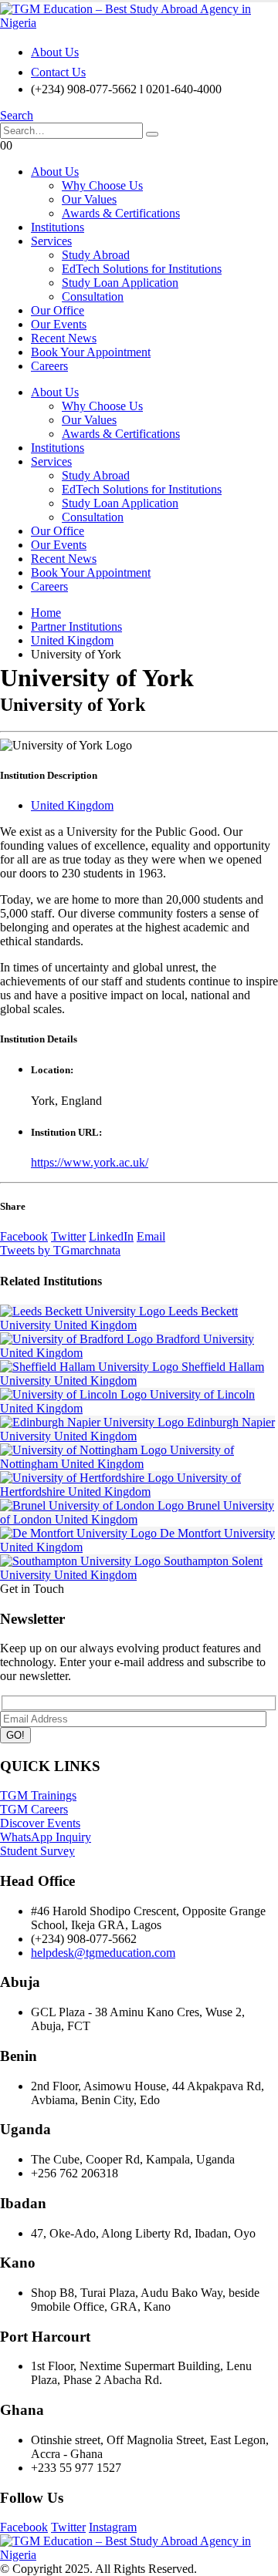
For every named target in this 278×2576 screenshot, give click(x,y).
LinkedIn (111, 1236)
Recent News (64, 338)
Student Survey (37, 1851)
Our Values (89, 199)
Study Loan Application (120, 283)
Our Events (59, 324)
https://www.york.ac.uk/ (90, 1162)
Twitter (68, 1236)
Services (51, 241)
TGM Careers (34, 1809)
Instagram (113, 2527)
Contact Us (58, 72)
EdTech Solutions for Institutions (142, 269)
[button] (17, 115)
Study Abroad (96, 255)
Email (151, 1236)
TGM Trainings (38, 1795)
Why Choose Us (102, 185)
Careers (49, 366)
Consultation (93, 296)
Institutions (58, 227)
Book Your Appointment (91, 352)
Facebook (24, 1236)
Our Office (58, 310)
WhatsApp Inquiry (46, 1837)
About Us (55, 52)
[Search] (152, 134)
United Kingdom (72, 805)
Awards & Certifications (121, 213)
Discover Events (40, 1823)
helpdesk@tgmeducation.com (103, 1953)
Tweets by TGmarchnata (60, 1250)
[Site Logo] (139, 23)
